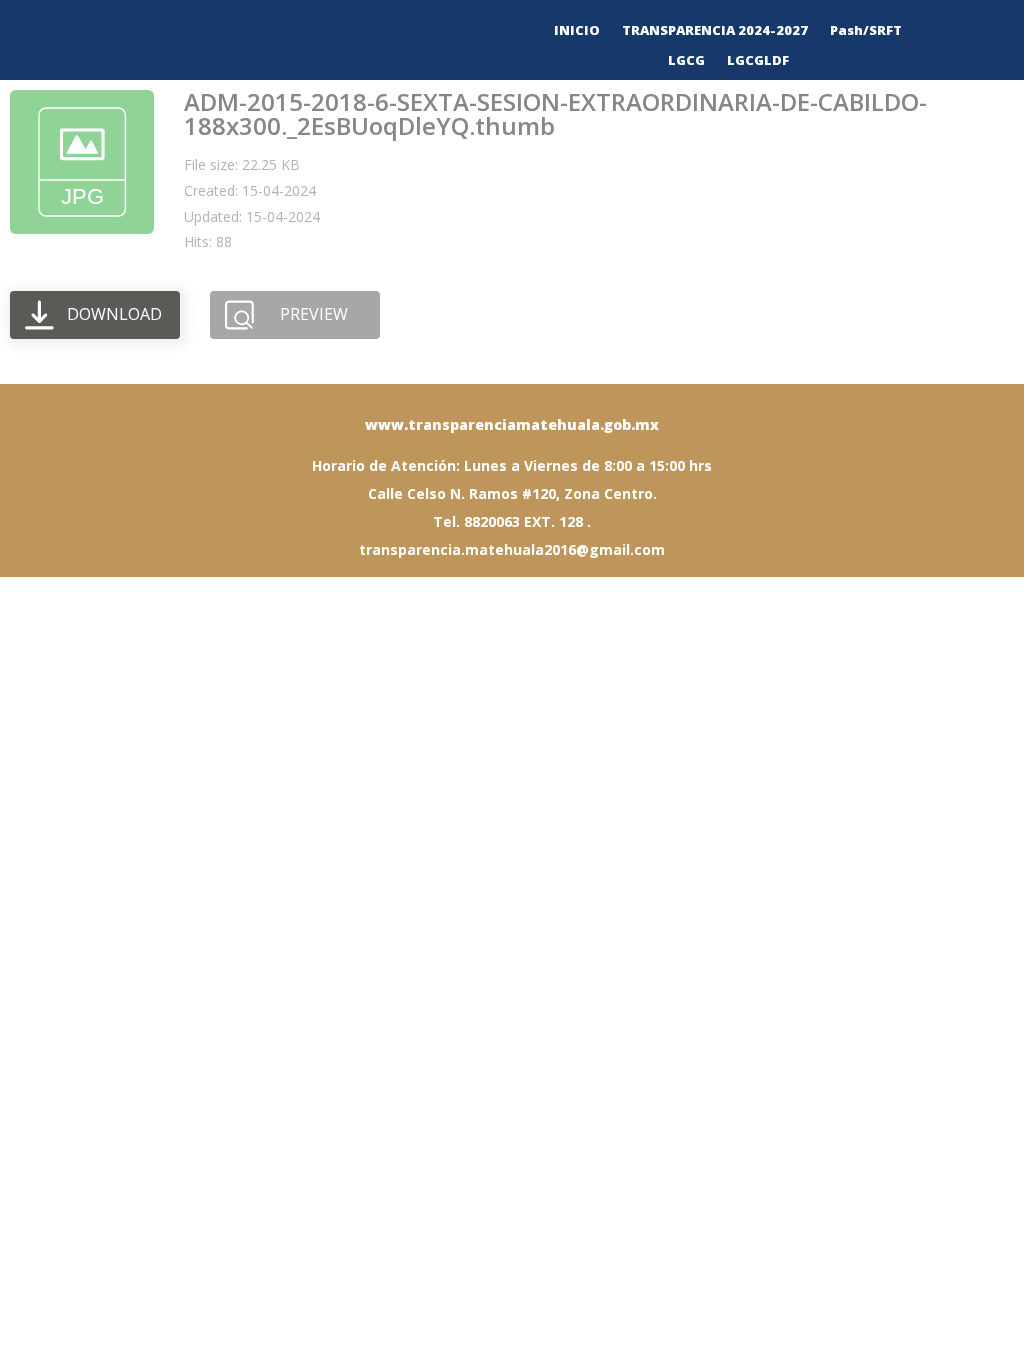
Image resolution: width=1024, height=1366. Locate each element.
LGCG (686, 61)
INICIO (577, 31)
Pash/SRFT (866, 31)
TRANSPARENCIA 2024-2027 (715, 31)
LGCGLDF (758, 61)
